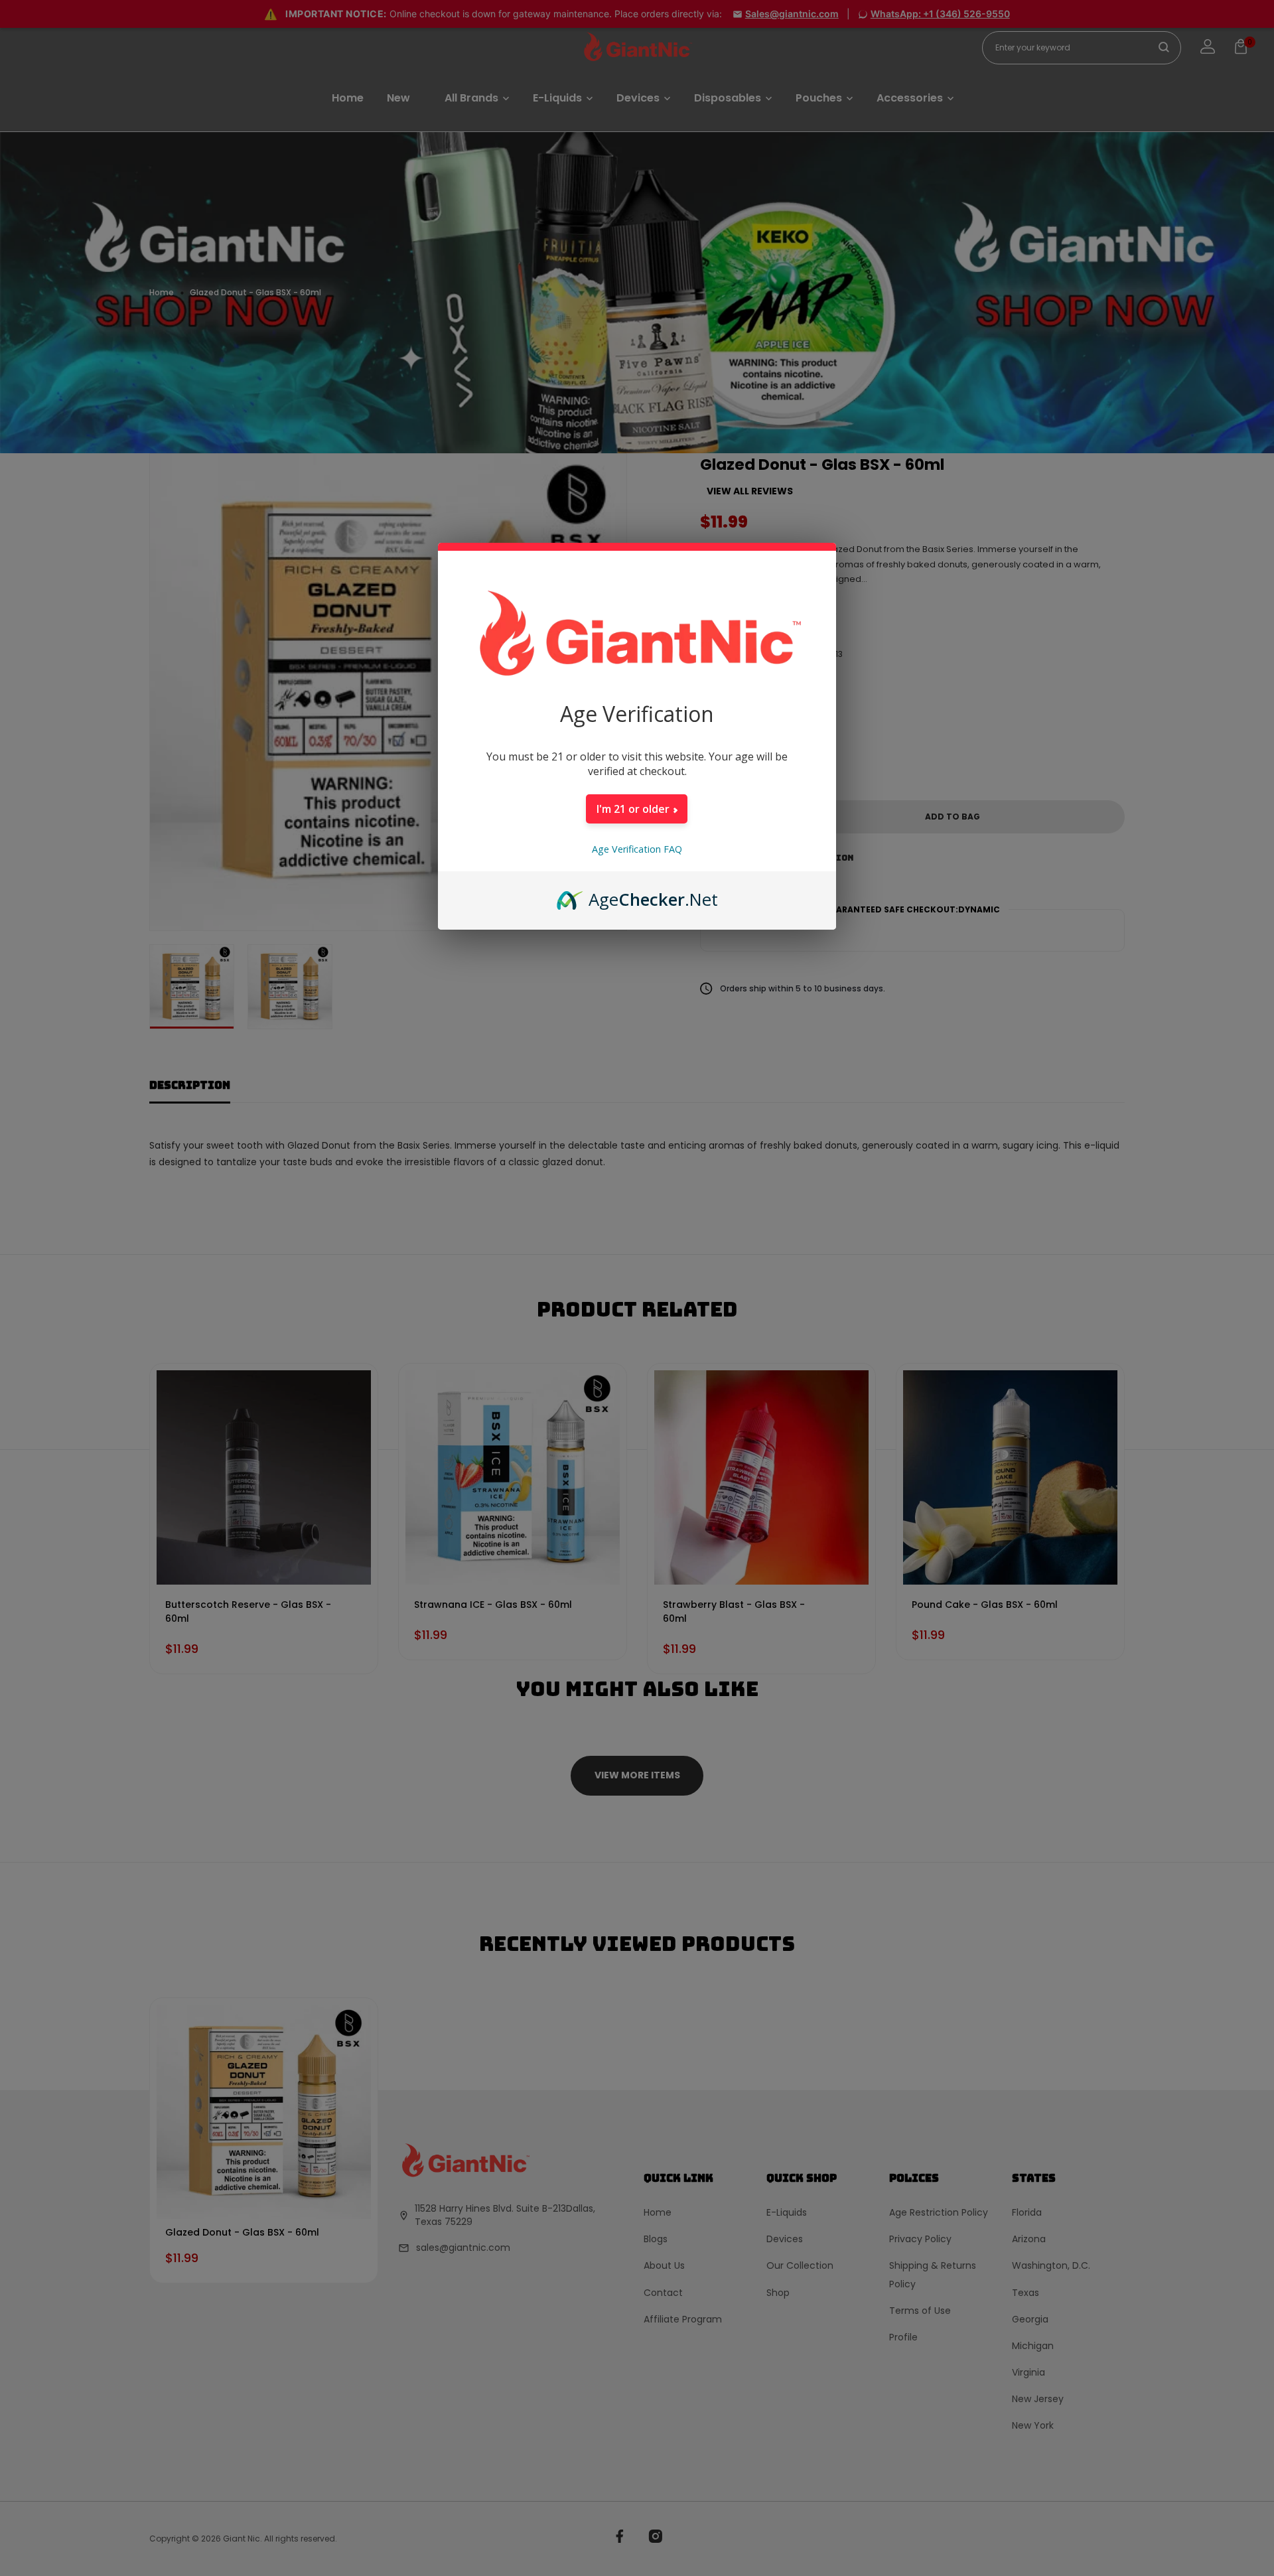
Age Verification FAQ (637, 849)
